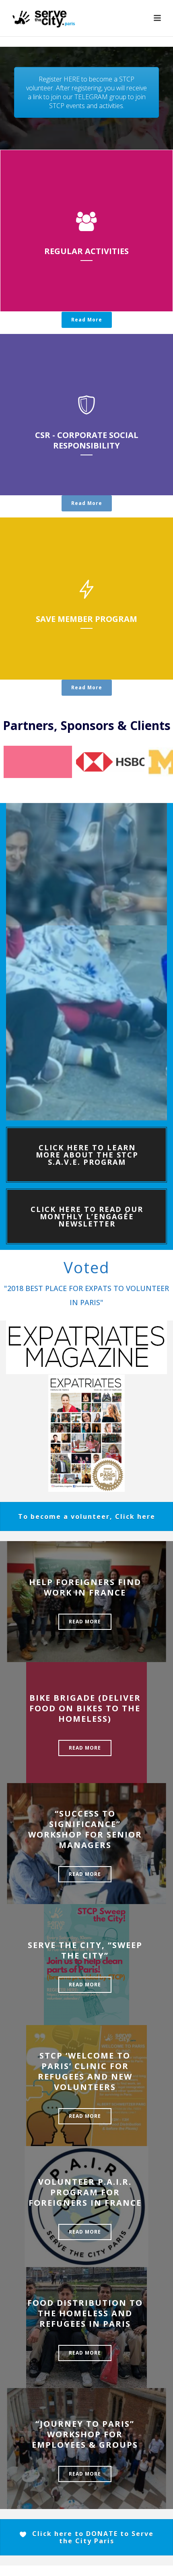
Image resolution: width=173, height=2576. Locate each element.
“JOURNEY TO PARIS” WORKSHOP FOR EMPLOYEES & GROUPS (85, 2434)
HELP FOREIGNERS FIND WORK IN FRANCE (85, 1587)
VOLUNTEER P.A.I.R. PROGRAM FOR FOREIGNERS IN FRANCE (85, 2192)
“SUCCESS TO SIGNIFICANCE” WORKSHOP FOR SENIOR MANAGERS (85, 1829)
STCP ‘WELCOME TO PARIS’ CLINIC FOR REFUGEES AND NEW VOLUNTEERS (85, 2071)
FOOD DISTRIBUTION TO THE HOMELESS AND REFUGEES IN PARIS (85, 2313)
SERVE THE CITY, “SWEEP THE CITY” (85, 1950)
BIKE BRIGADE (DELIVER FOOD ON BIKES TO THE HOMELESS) (85, 1708)
